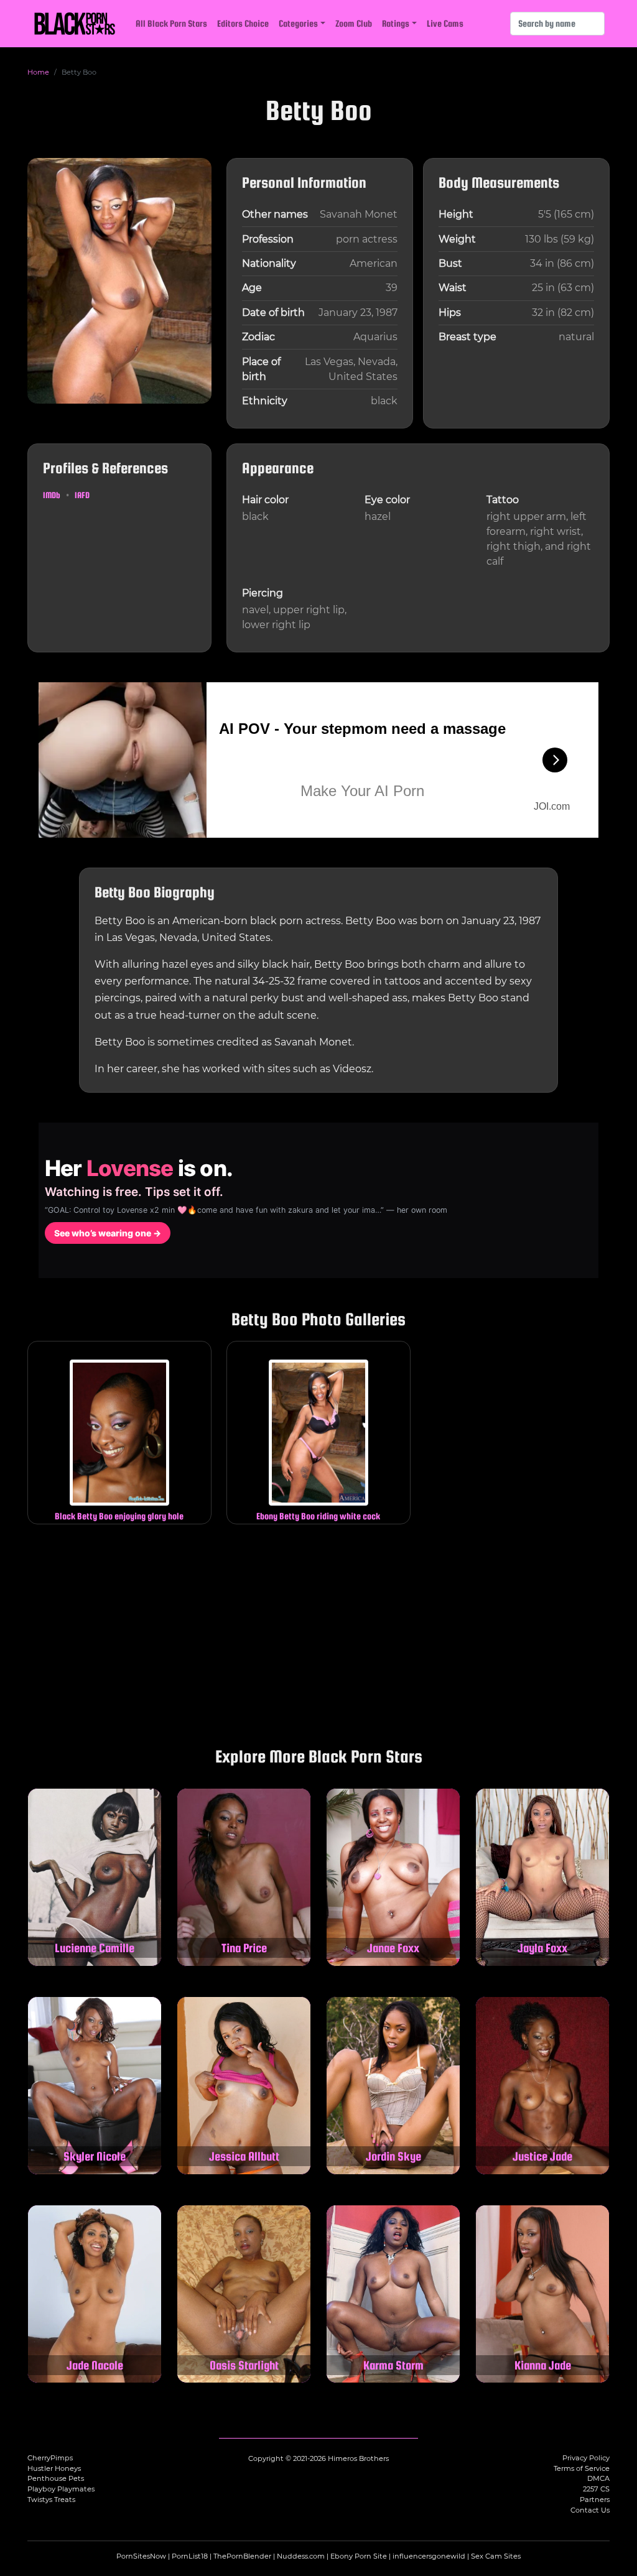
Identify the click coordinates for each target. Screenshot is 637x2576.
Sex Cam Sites (496, 2556)
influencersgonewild (429, 2556)
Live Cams (445, 23)
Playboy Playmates (61, 2489)
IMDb (52, 495)
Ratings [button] (396, 23)
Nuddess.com (301, 2556)
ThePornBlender (242, 2556)
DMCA (598, 2478)
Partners (595, 2500)
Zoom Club (354, 23)
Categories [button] (298, 23)
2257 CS (596, 2489)
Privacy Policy (586, 2458)
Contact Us (590, 2510)
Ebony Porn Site (359, 2556)
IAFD (82, 495)
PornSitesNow (141, 2556)
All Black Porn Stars (171, 23)
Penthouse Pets (56, 2478)
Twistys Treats (51, 2500)
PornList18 (190, 2556)
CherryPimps (50, 2458)
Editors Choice (243, 23)
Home (38, 72)
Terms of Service (582, 2468)
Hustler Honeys (54, 2468)
